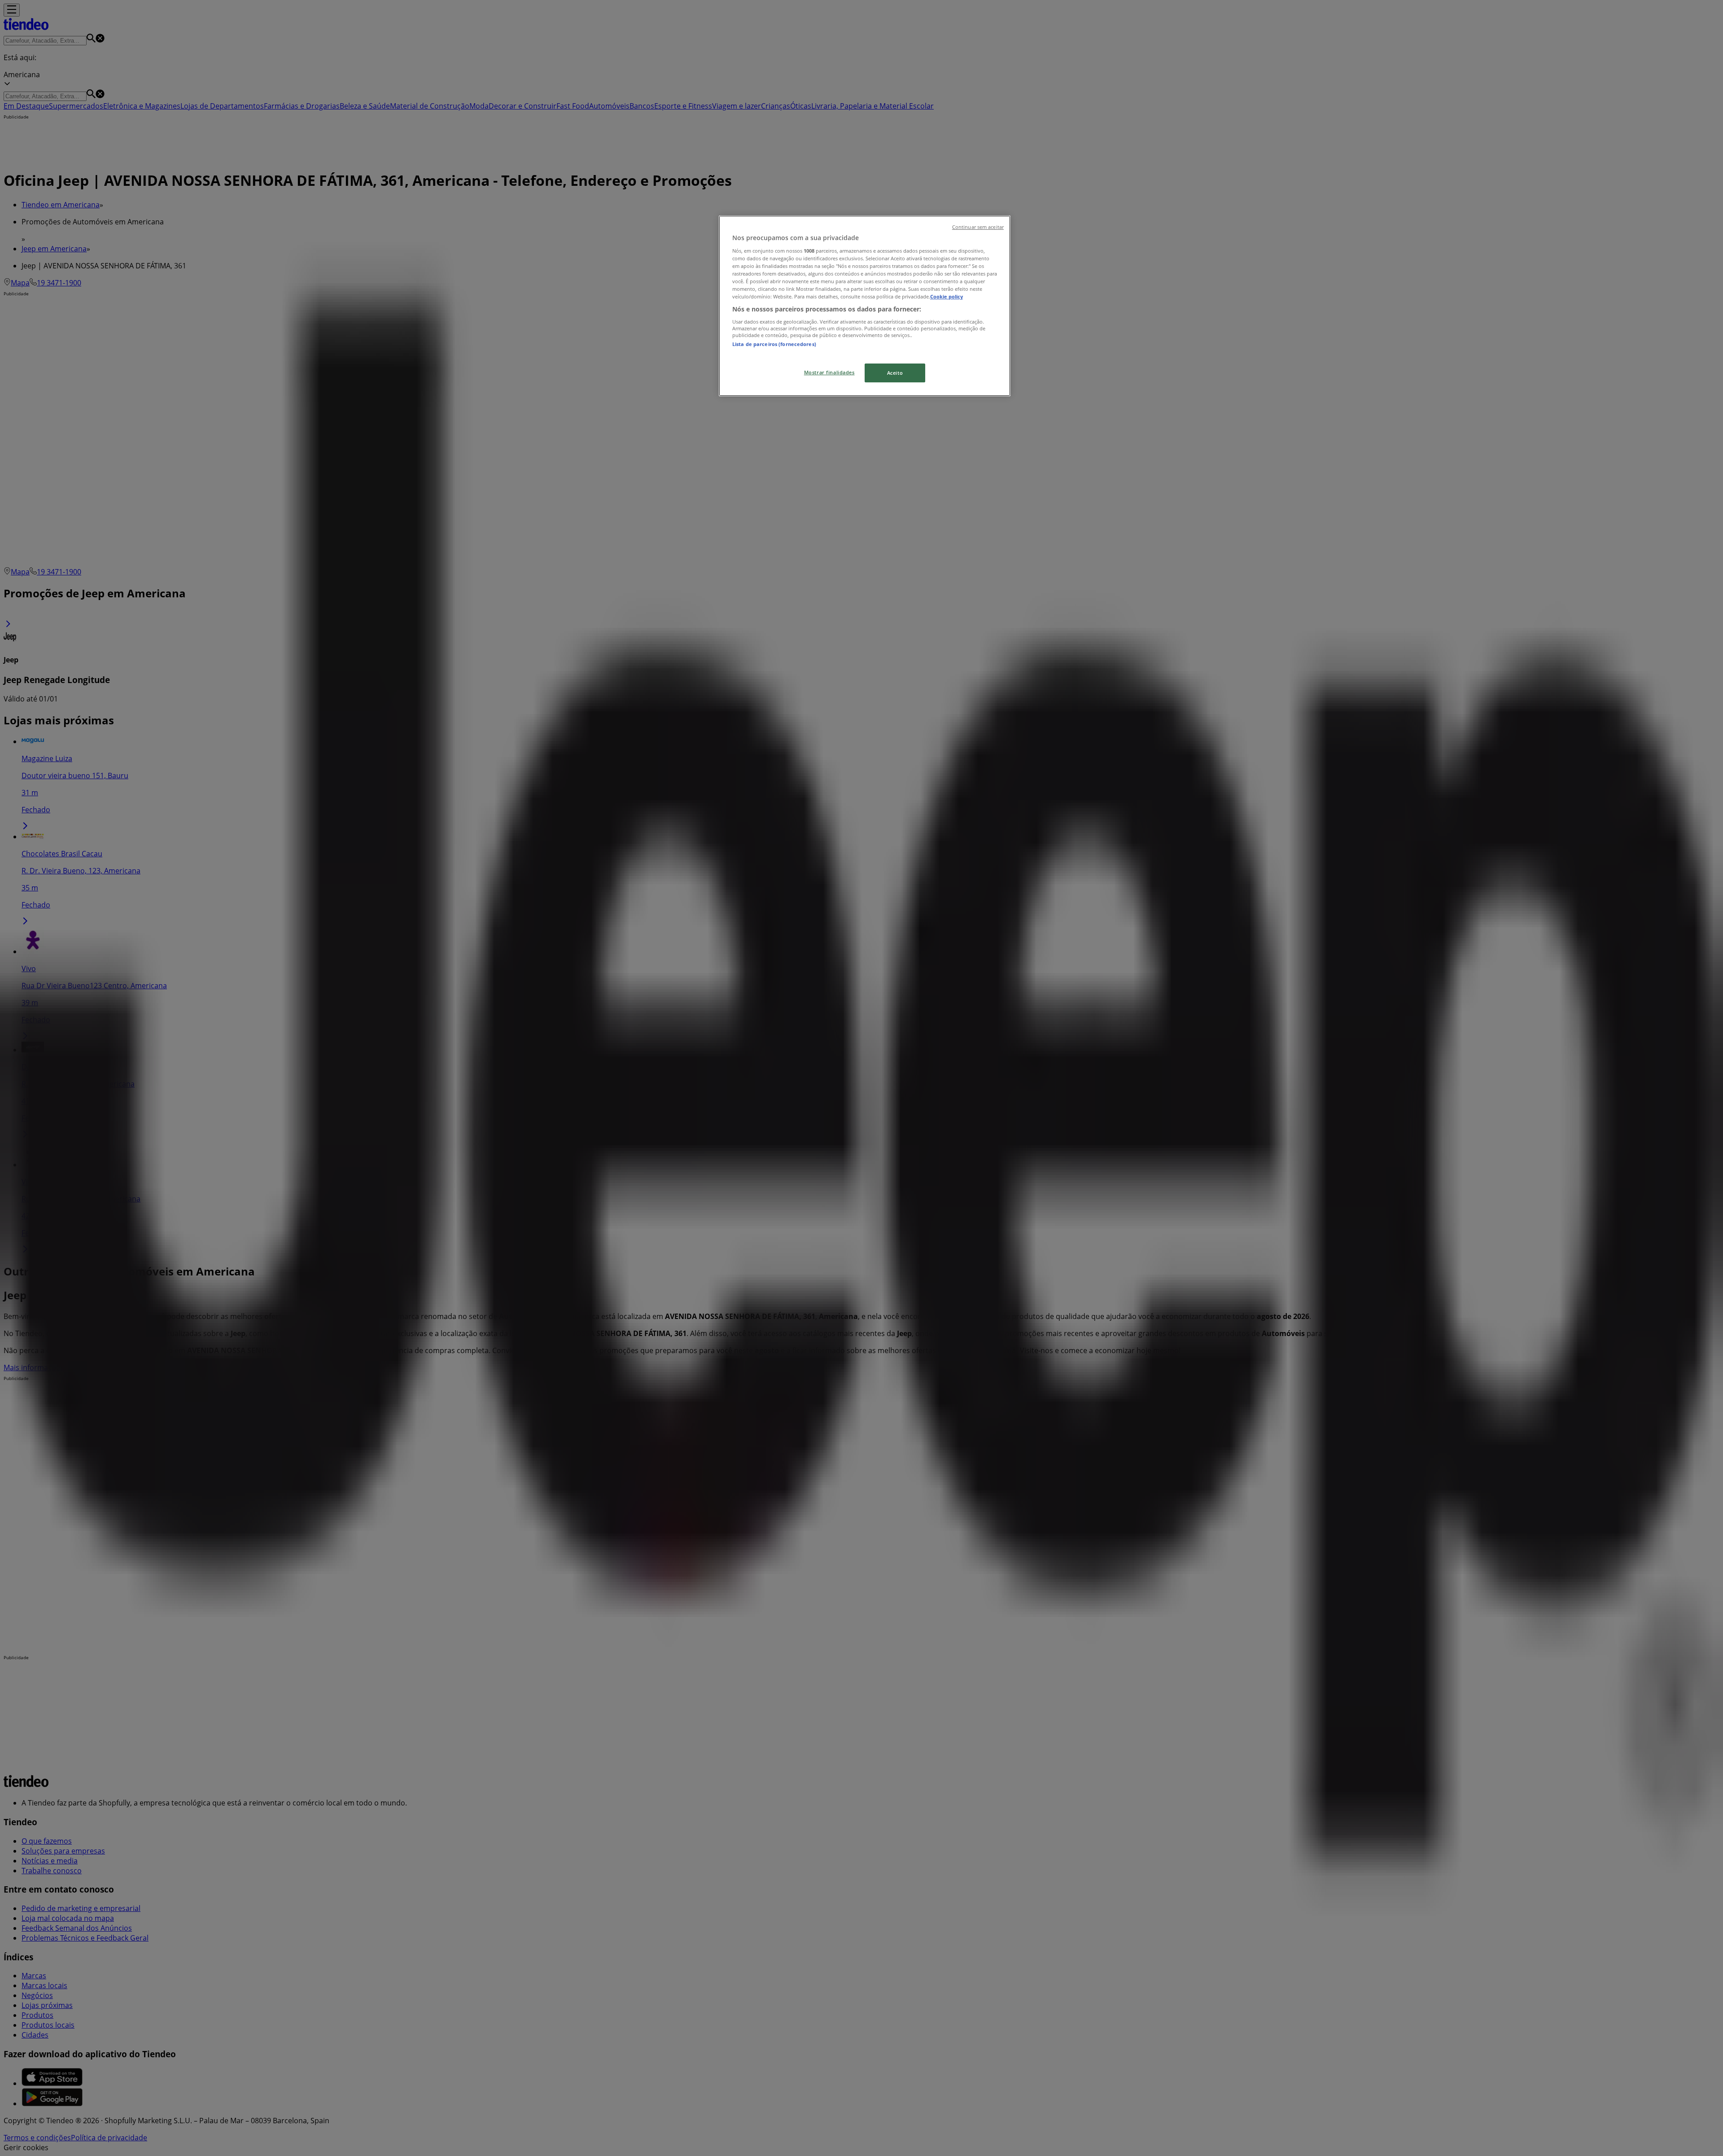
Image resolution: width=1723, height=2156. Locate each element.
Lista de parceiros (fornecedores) (774, 344)
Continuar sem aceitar (978, 227)
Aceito (895, 373)
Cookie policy (947, 296)
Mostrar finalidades (829, 372)
